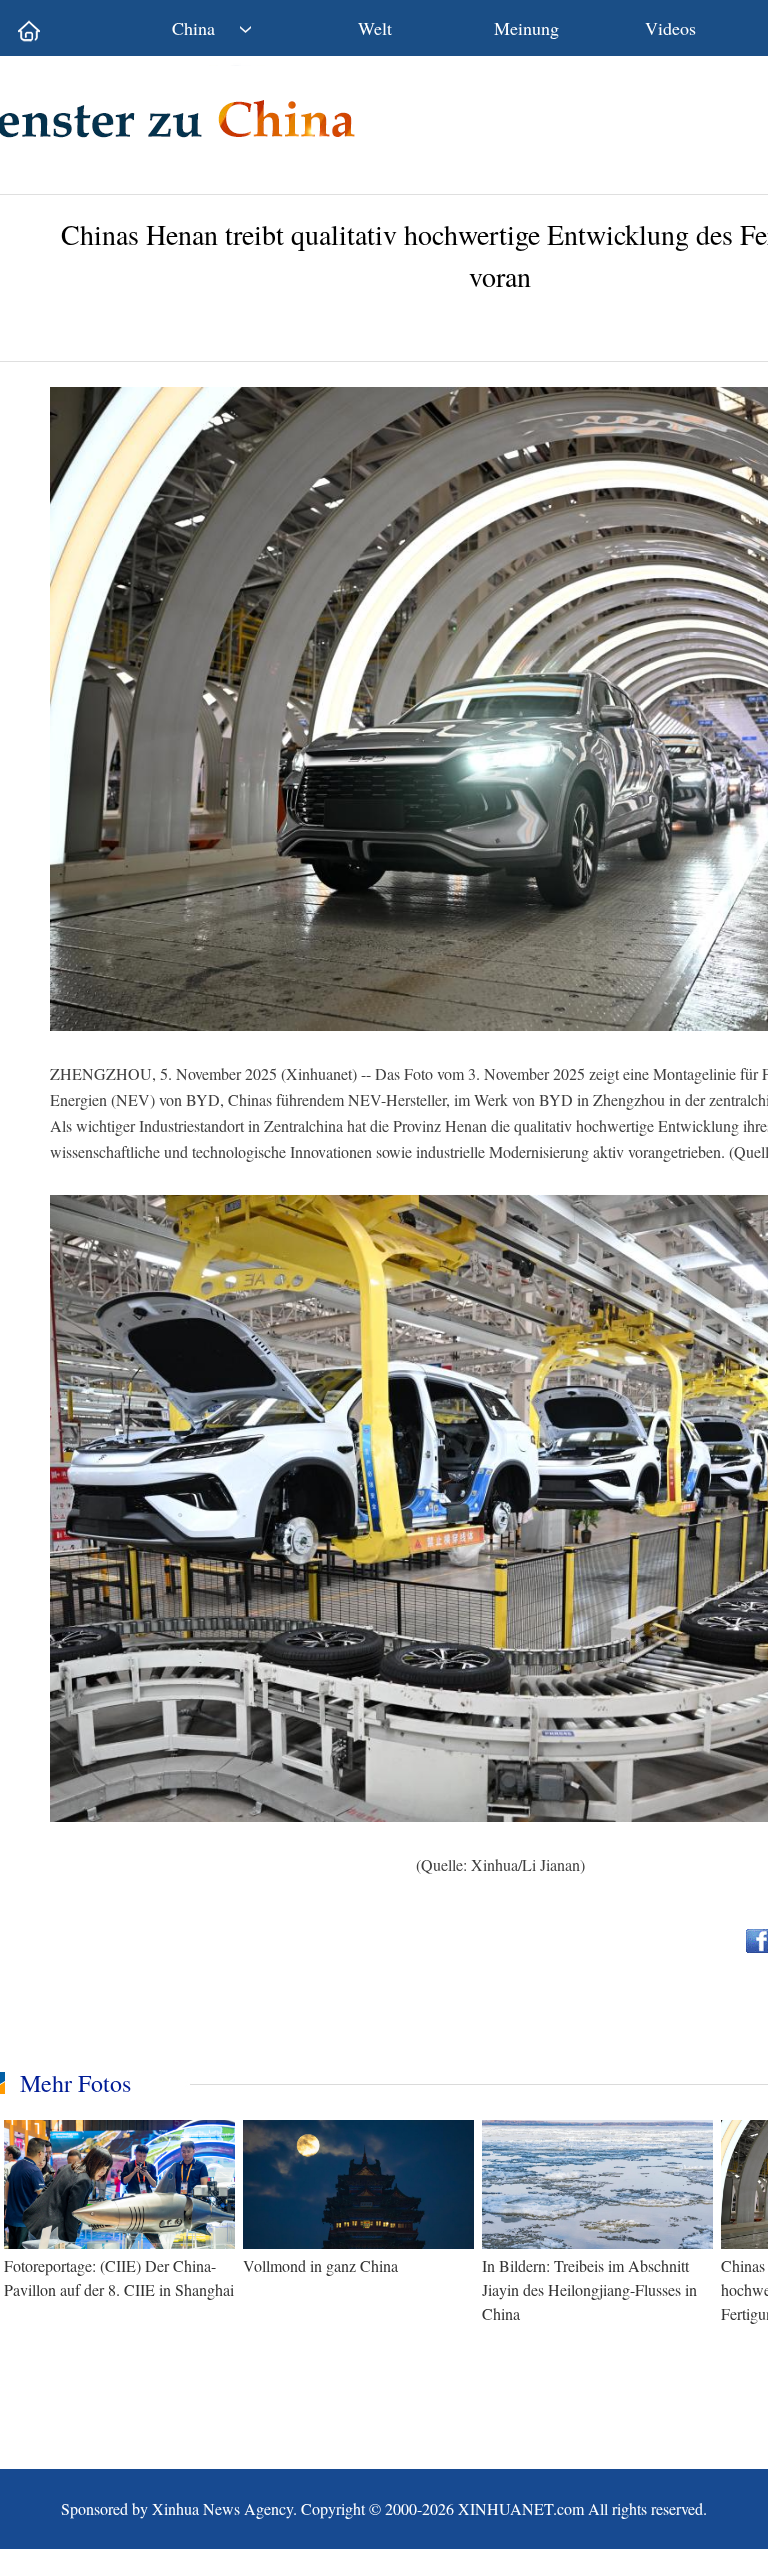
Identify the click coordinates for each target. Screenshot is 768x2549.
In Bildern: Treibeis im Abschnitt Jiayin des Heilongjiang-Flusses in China (589, 2289)
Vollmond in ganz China (320, 2265)
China (193, 28)
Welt (375, 28)
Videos (670, 28)
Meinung (526, 28)
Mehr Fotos (75, 2083)
